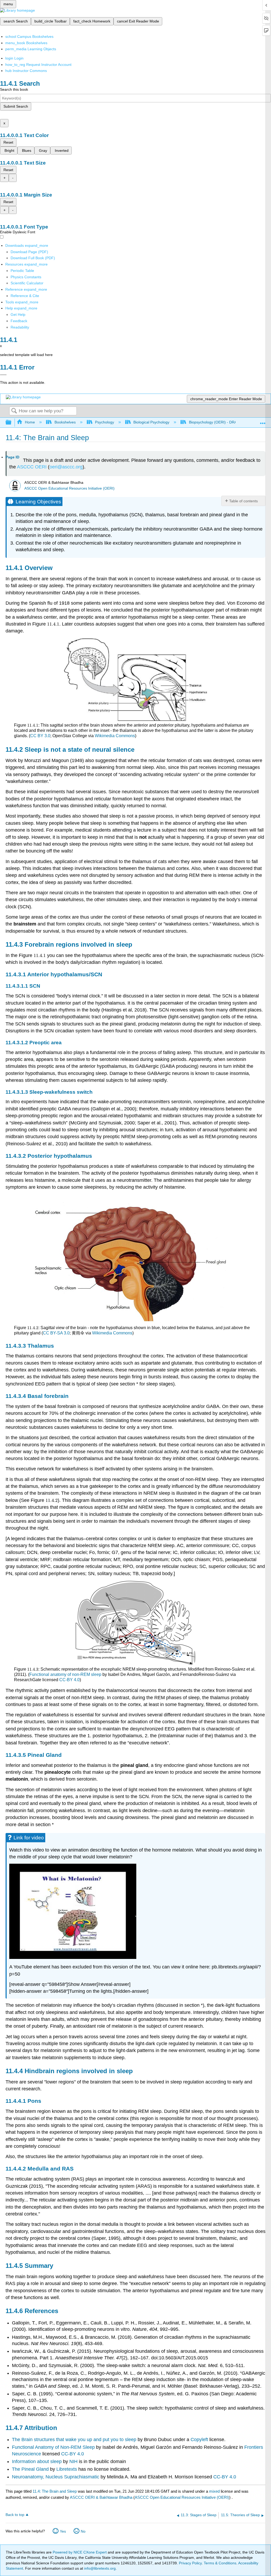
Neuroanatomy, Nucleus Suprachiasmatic (56, 2477)
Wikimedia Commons (115, 736)
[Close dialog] (3, 375)
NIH (73, 2461)
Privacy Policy (190, 2563)
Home (30, 422)
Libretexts (67, 2469)
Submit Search (16, 106)
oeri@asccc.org (66, 467)
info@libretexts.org (99, 2568)
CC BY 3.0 (40, 736)
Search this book (14, 89)
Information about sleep (37, 2461)
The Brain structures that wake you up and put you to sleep (74, 2440)
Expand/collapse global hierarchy (12, 423)
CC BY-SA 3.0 (56, 1333)
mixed (215, 2491)
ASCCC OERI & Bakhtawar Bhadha (101, 2497)
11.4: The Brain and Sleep (55, 2491)
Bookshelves (65, 422)
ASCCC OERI (32, 467)
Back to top (15, 2515)
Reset (8, 142)
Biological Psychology (151, 422)
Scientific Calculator (27, 283)
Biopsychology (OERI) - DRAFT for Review (225, 422)
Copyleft (200, 2440)
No (83, 2531)
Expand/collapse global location (263, 421)
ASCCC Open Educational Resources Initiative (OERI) (69, 488)
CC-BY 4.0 (69, 1680)
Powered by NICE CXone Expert (80, 2552)
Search (14, 411)
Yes (63, 2531)
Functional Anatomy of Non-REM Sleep (53, 2447)
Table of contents (243, 501)
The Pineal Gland (31, 2469)
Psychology (105, 422)
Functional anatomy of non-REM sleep (65, 1674)
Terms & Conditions (220, 2563)
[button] (19, 321)
